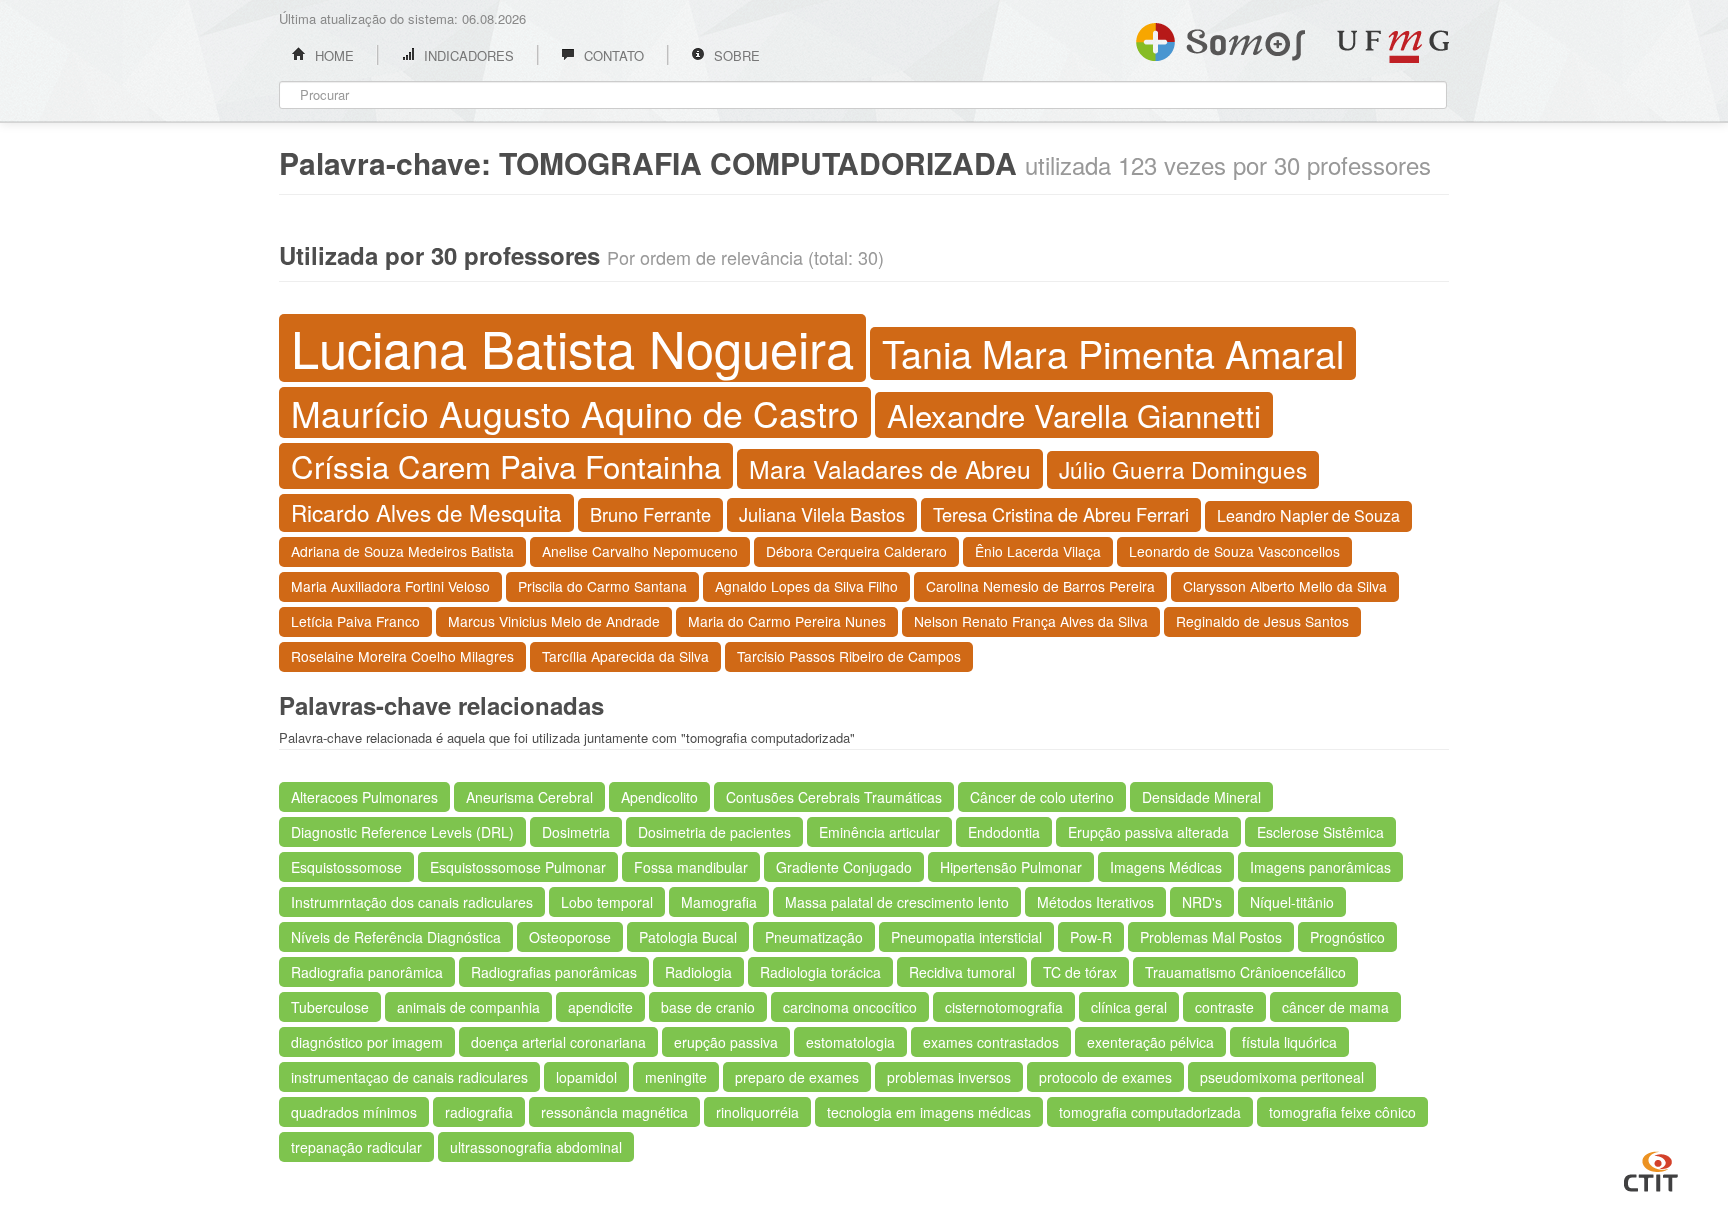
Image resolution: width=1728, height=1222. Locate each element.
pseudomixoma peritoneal (1282, 1077)
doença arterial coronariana (558, 1042)
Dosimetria (576, 832)
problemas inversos (949, 1077)
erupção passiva (726, 1042)
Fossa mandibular (691, 867)
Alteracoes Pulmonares (364, 797)
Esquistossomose (346, 867)
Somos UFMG (1220, 38)
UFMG (1393, 46)
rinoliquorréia (757, 1112)
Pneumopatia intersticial (966, 937)
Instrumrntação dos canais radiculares (412, 902)
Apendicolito (659, 797)
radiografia (479, 1112)
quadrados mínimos (354, 1112)
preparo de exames (797, 1077)
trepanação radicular (356, 1147)
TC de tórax (1080, 972)
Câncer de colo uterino (1042, 797)
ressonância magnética (614, 1112)
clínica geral (1129, 1007)
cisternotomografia (1004, 1007)
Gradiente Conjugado (844, 867)
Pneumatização (814, 937)
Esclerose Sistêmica (1320, 832)
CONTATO (612, 55)
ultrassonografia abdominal (536, 1147)
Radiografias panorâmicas (554, 972)
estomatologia (850, 1042)
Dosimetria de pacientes (714, 832)
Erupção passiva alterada (1148, 832)
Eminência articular (879, 832)
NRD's (1202, 902)
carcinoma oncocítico (850, 1007)
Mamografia (719, 902)
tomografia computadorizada (1150, 1112)
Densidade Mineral (1201, 797)
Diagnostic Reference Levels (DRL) (402, 832)
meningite (676, 1077)
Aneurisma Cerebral (529, 797)
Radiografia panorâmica (367, 972)
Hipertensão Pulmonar (1011, 867)
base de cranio (708, 1007)
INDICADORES (467, 55)
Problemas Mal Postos (1211, 937)
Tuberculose (330, 1007)
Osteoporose (570, 937)
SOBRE (735, 55)
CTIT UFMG (1651, 1169)
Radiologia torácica (820, 972)
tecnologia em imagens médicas (929, 1112)
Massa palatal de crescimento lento (897, 902)
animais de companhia (468, 1007)
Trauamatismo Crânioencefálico (1245, 972)
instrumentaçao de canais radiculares (409, 1077)
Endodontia (1004, 832)
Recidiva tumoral (962, 972)
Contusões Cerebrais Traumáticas (834, 797)
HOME (332, 55)
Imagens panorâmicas (1320, 867)
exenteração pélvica (1150, 1042)
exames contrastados (991, 1042)
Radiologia (698, 972)
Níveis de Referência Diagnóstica (396, 937)
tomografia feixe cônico (1342, 1112)
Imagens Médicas (1166, 867)
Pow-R (1091, 937)
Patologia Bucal (688, 937)
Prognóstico (1347, 937)
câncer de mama (1335, 1007)
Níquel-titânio (1292, 902)
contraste (1224, 1007)
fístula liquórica (1289, 1042)
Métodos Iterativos (1095, 902)
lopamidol (586, 1077)
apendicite (600, 1007)
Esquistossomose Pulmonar (518, 867)
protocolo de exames (1105, 1077)
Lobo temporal (607, 902)
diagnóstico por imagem (367, 1042)
